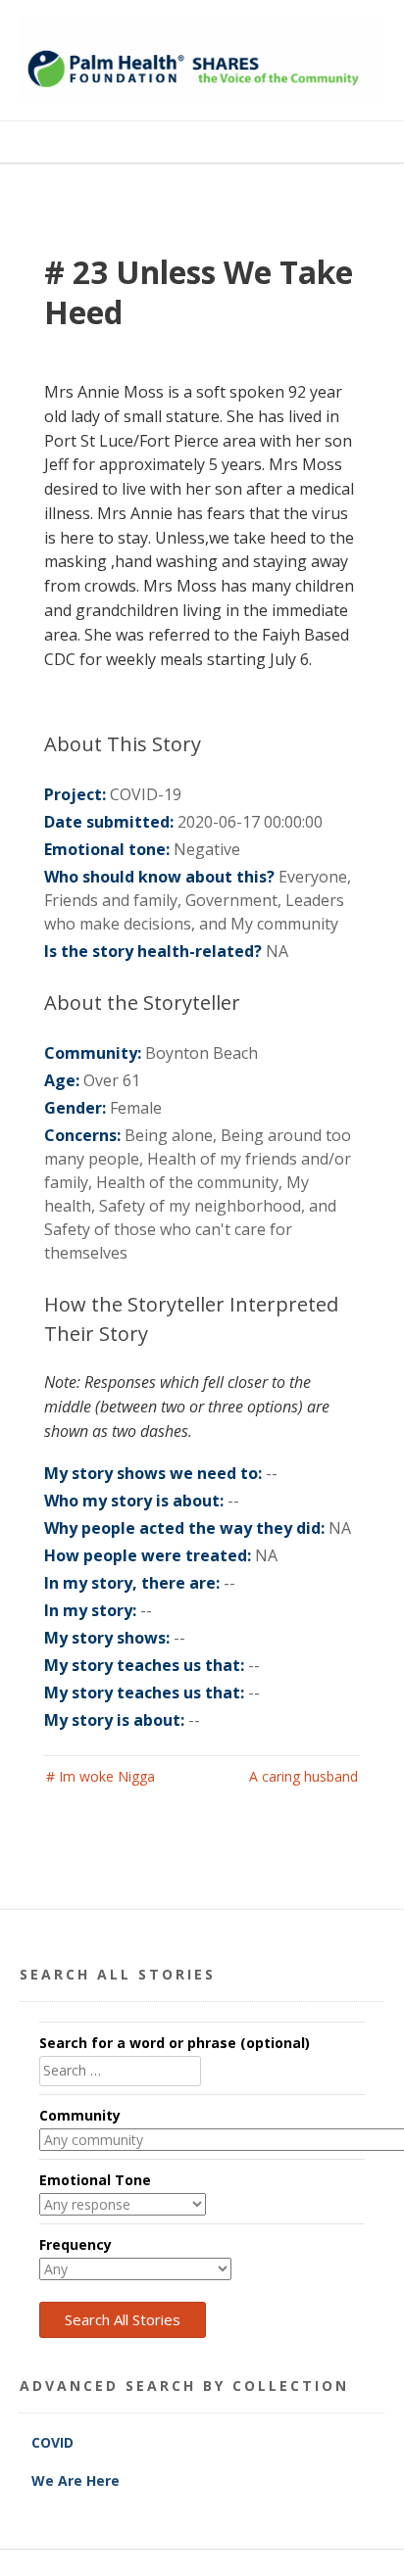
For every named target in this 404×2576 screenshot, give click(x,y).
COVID (54, 2442)
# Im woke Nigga (101, 1776)
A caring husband (303, 1776)
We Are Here (76, 2481)
